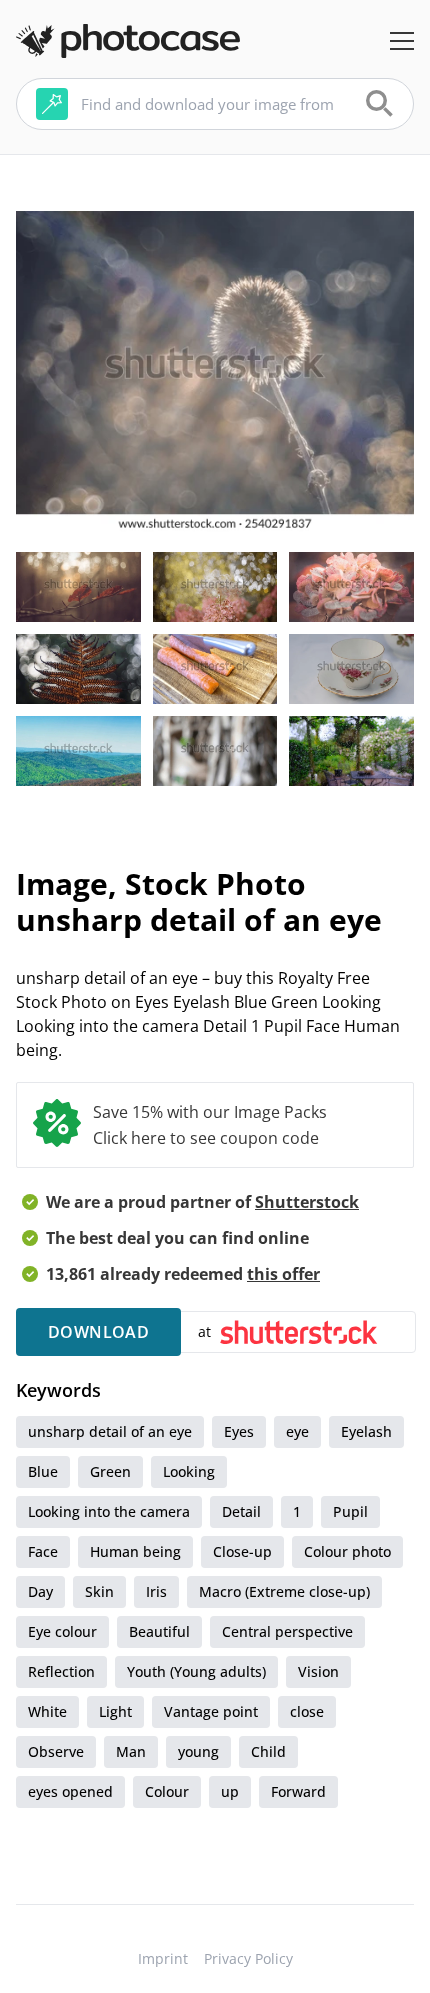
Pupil (350, 1511)
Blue (43, 1471)
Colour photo (347, 1551)
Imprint (163, 1958)
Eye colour (62, 1631)
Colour (167, 1791)
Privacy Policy (248, 1958)
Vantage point (211, 1711)
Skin (99, 1591)
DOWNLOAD (98, 1332)
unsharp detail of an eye (110, 1431)
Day (40, 1591)
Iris (156, 1591)
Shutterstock (307, 1202)
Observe (56, 1751)
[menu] (402, 41)
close (307, 1711)
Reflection (61, 1671)
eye (297, 1431)
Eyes (239, 1431)
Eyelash (366, 1431)
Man (131, 1751)
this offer (283, 1274)
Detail (241, 1511)
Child (268, 1751)
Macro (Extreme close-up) (284, 1591)
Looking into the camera (109, 1511)
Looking (189, 1471)
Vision (318, 1671)
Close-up (242, 1551)
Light (115, 1711)
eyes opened (70, 1791)
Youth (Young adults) (196, 1671)
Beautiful (159, 1631)
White (47, 1711)
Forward (298, 1791)
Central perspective (287, 1631)
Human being (135, 1551)
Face (43, 1551)
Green (110, 1471)
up (230, 1791)
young (198, 1751)
